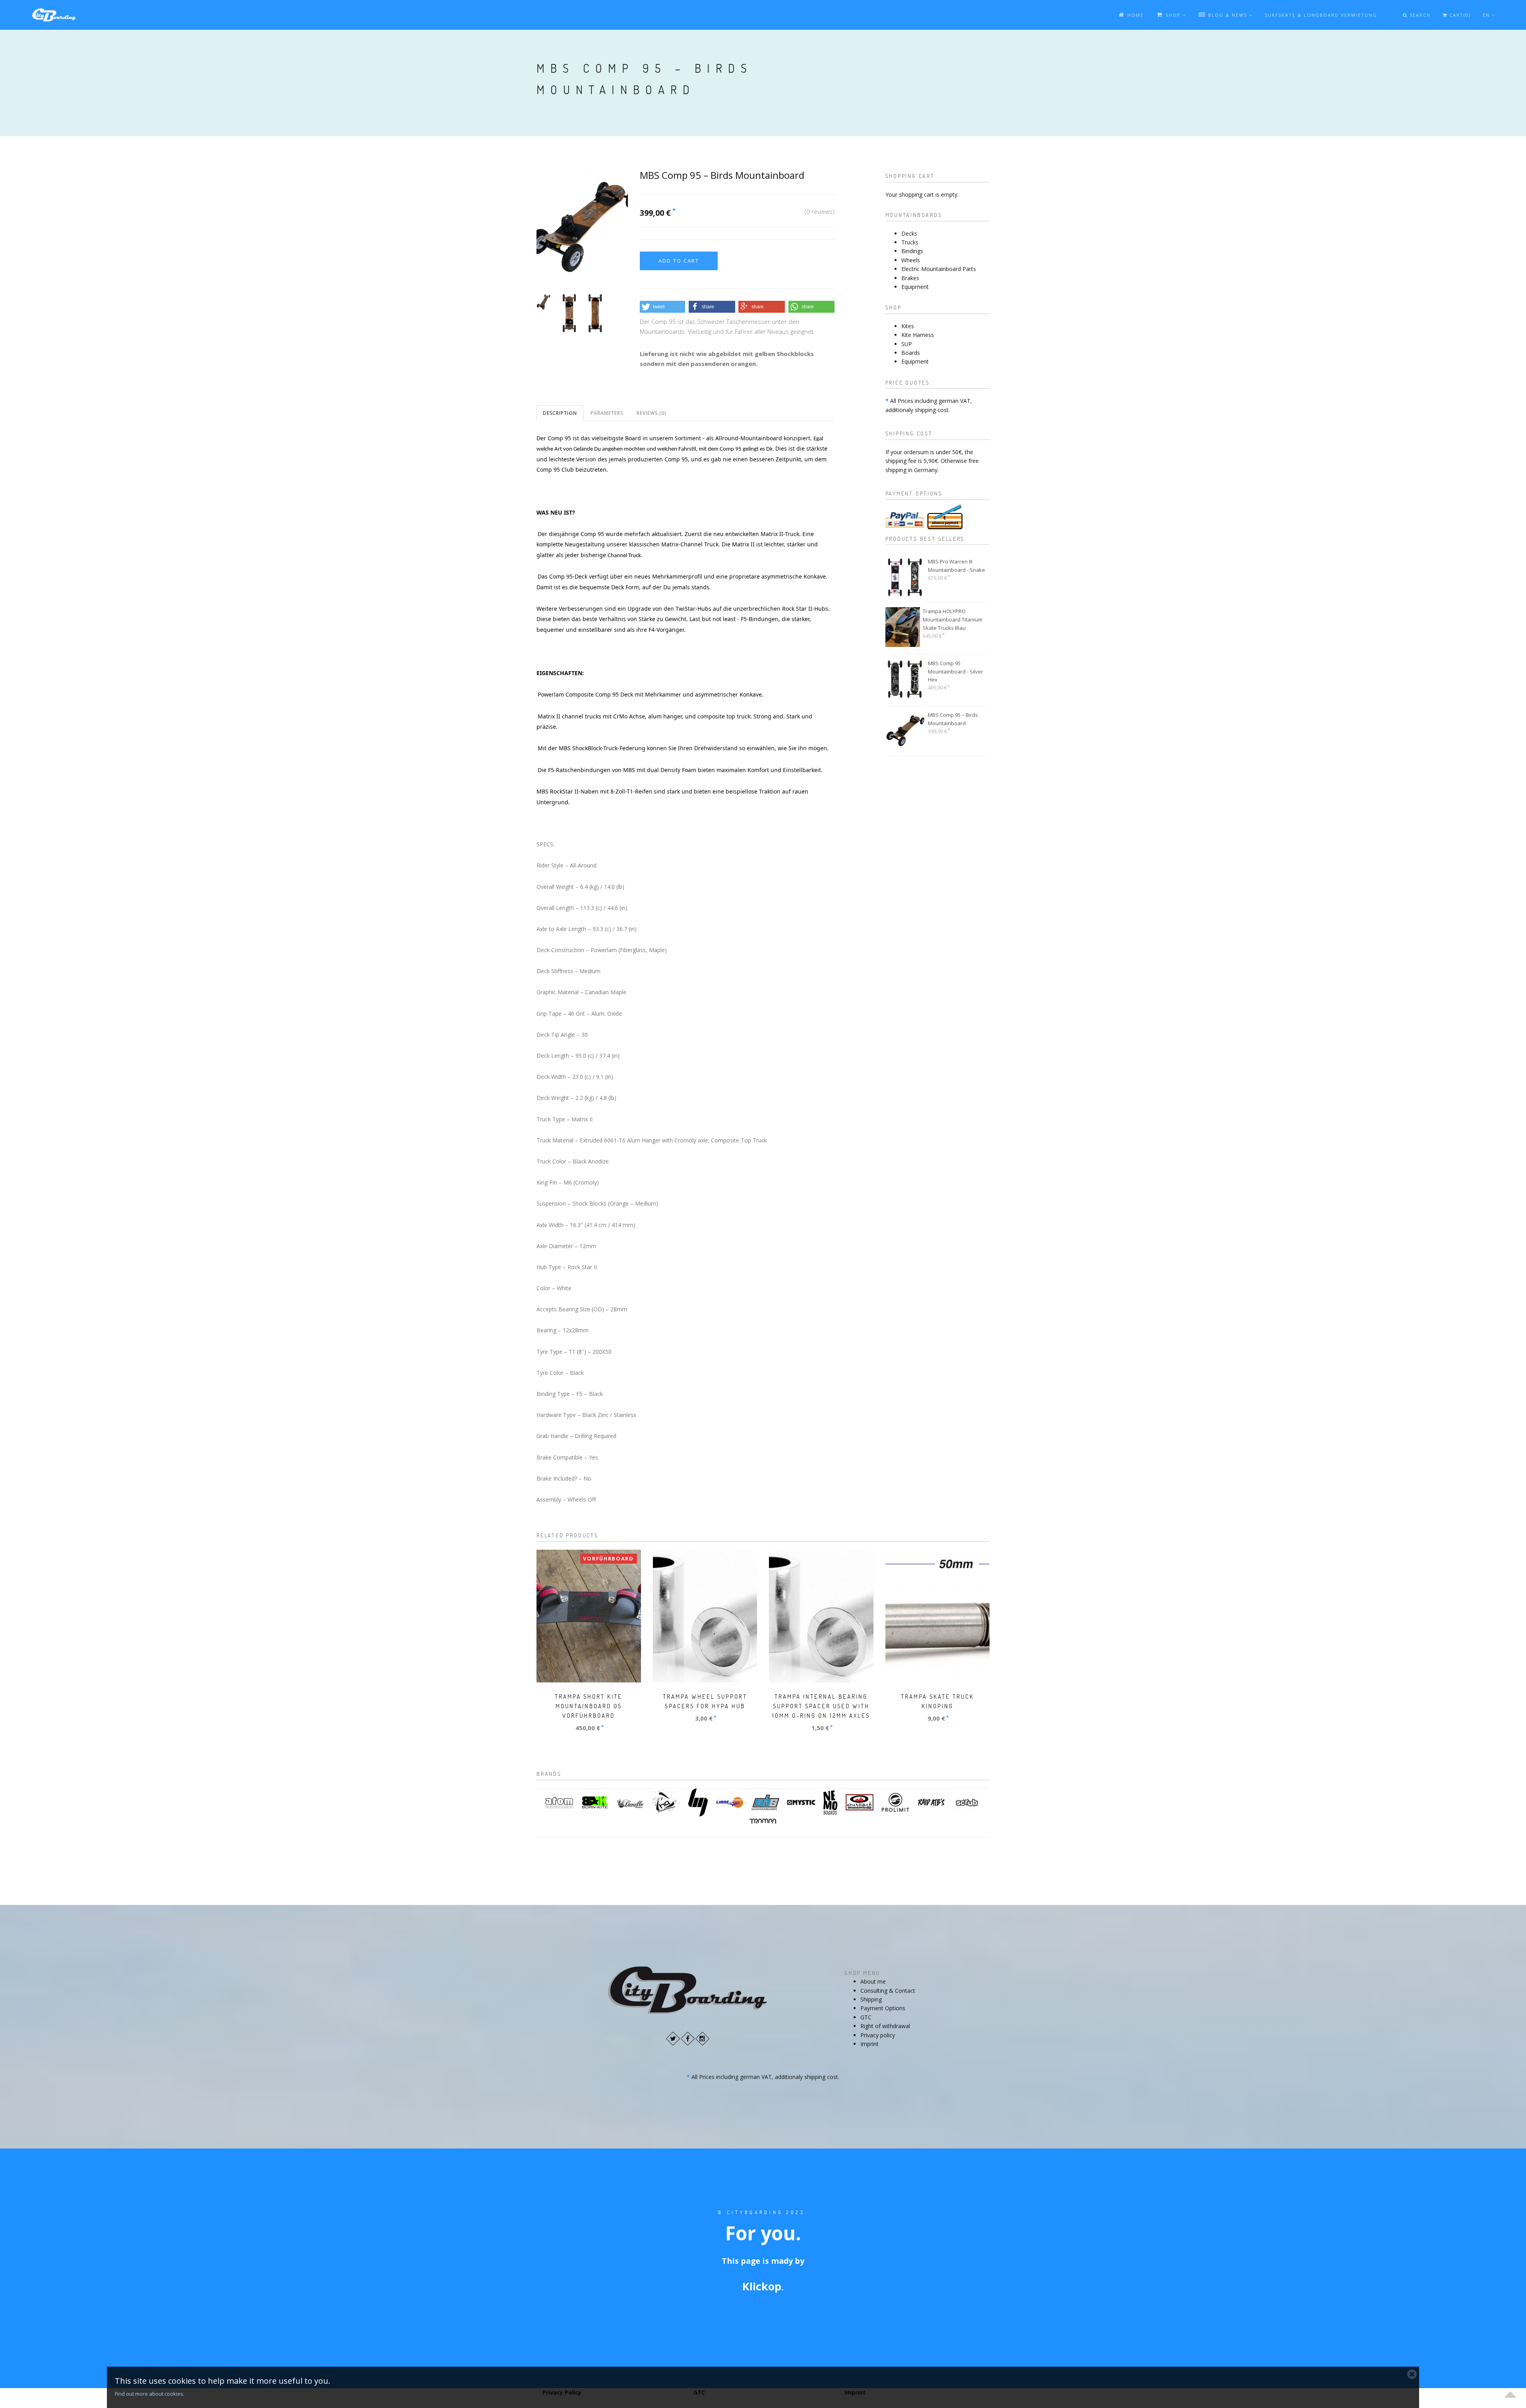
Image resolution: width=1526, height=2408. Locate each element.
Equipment (915, 287)
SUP (907, 344)
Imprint (870, 2044)
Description (560, 413)
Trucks (910, 242)
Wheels (911, 260)
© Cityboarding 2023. (763, 2212)
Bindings (912, 251)
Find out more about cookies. (150, 2394)
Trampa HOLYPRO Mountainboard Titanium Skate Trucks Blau (953, 619)
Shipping (871, 1999)
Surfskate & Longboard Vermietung (1321, 15)
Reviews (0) (651, 413)
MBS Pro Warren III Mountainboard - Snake (957, 566)
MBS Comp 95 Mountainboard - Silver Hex (956, 672)
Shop (1173, 15)
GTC (866, 2017)
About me (873, 1981)
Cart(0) (1459, 15)
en (1487, 15)
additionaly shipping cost (917, 410)
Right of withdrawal (885, 2026)
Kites (908, 326)
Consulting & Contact (888, 1991)
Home (1135, 15)
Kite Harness (918, 335)
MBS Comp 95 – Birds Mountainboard (953, 719)
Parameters (607, 413)
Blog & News (1228, 15)
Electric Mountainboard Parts (939, 269)
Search (1419, 15)
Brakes (910, 278)
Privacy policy (878, 2035)
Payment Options (883, 2008)
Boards (911, 353)
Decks (909, 233)
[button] (662, 307)
